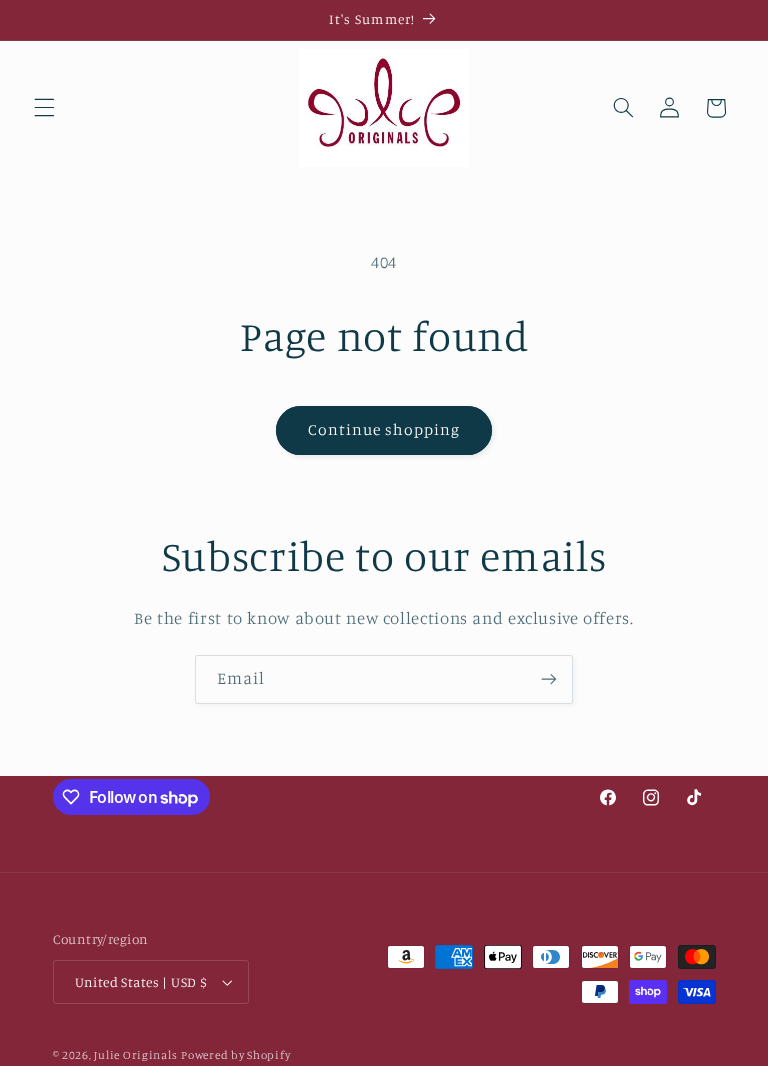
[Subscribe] (549, 679)
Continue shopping (384, 429)
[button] (44, 108)
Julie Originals (135, 1055)
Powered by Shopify (235, 1055)
